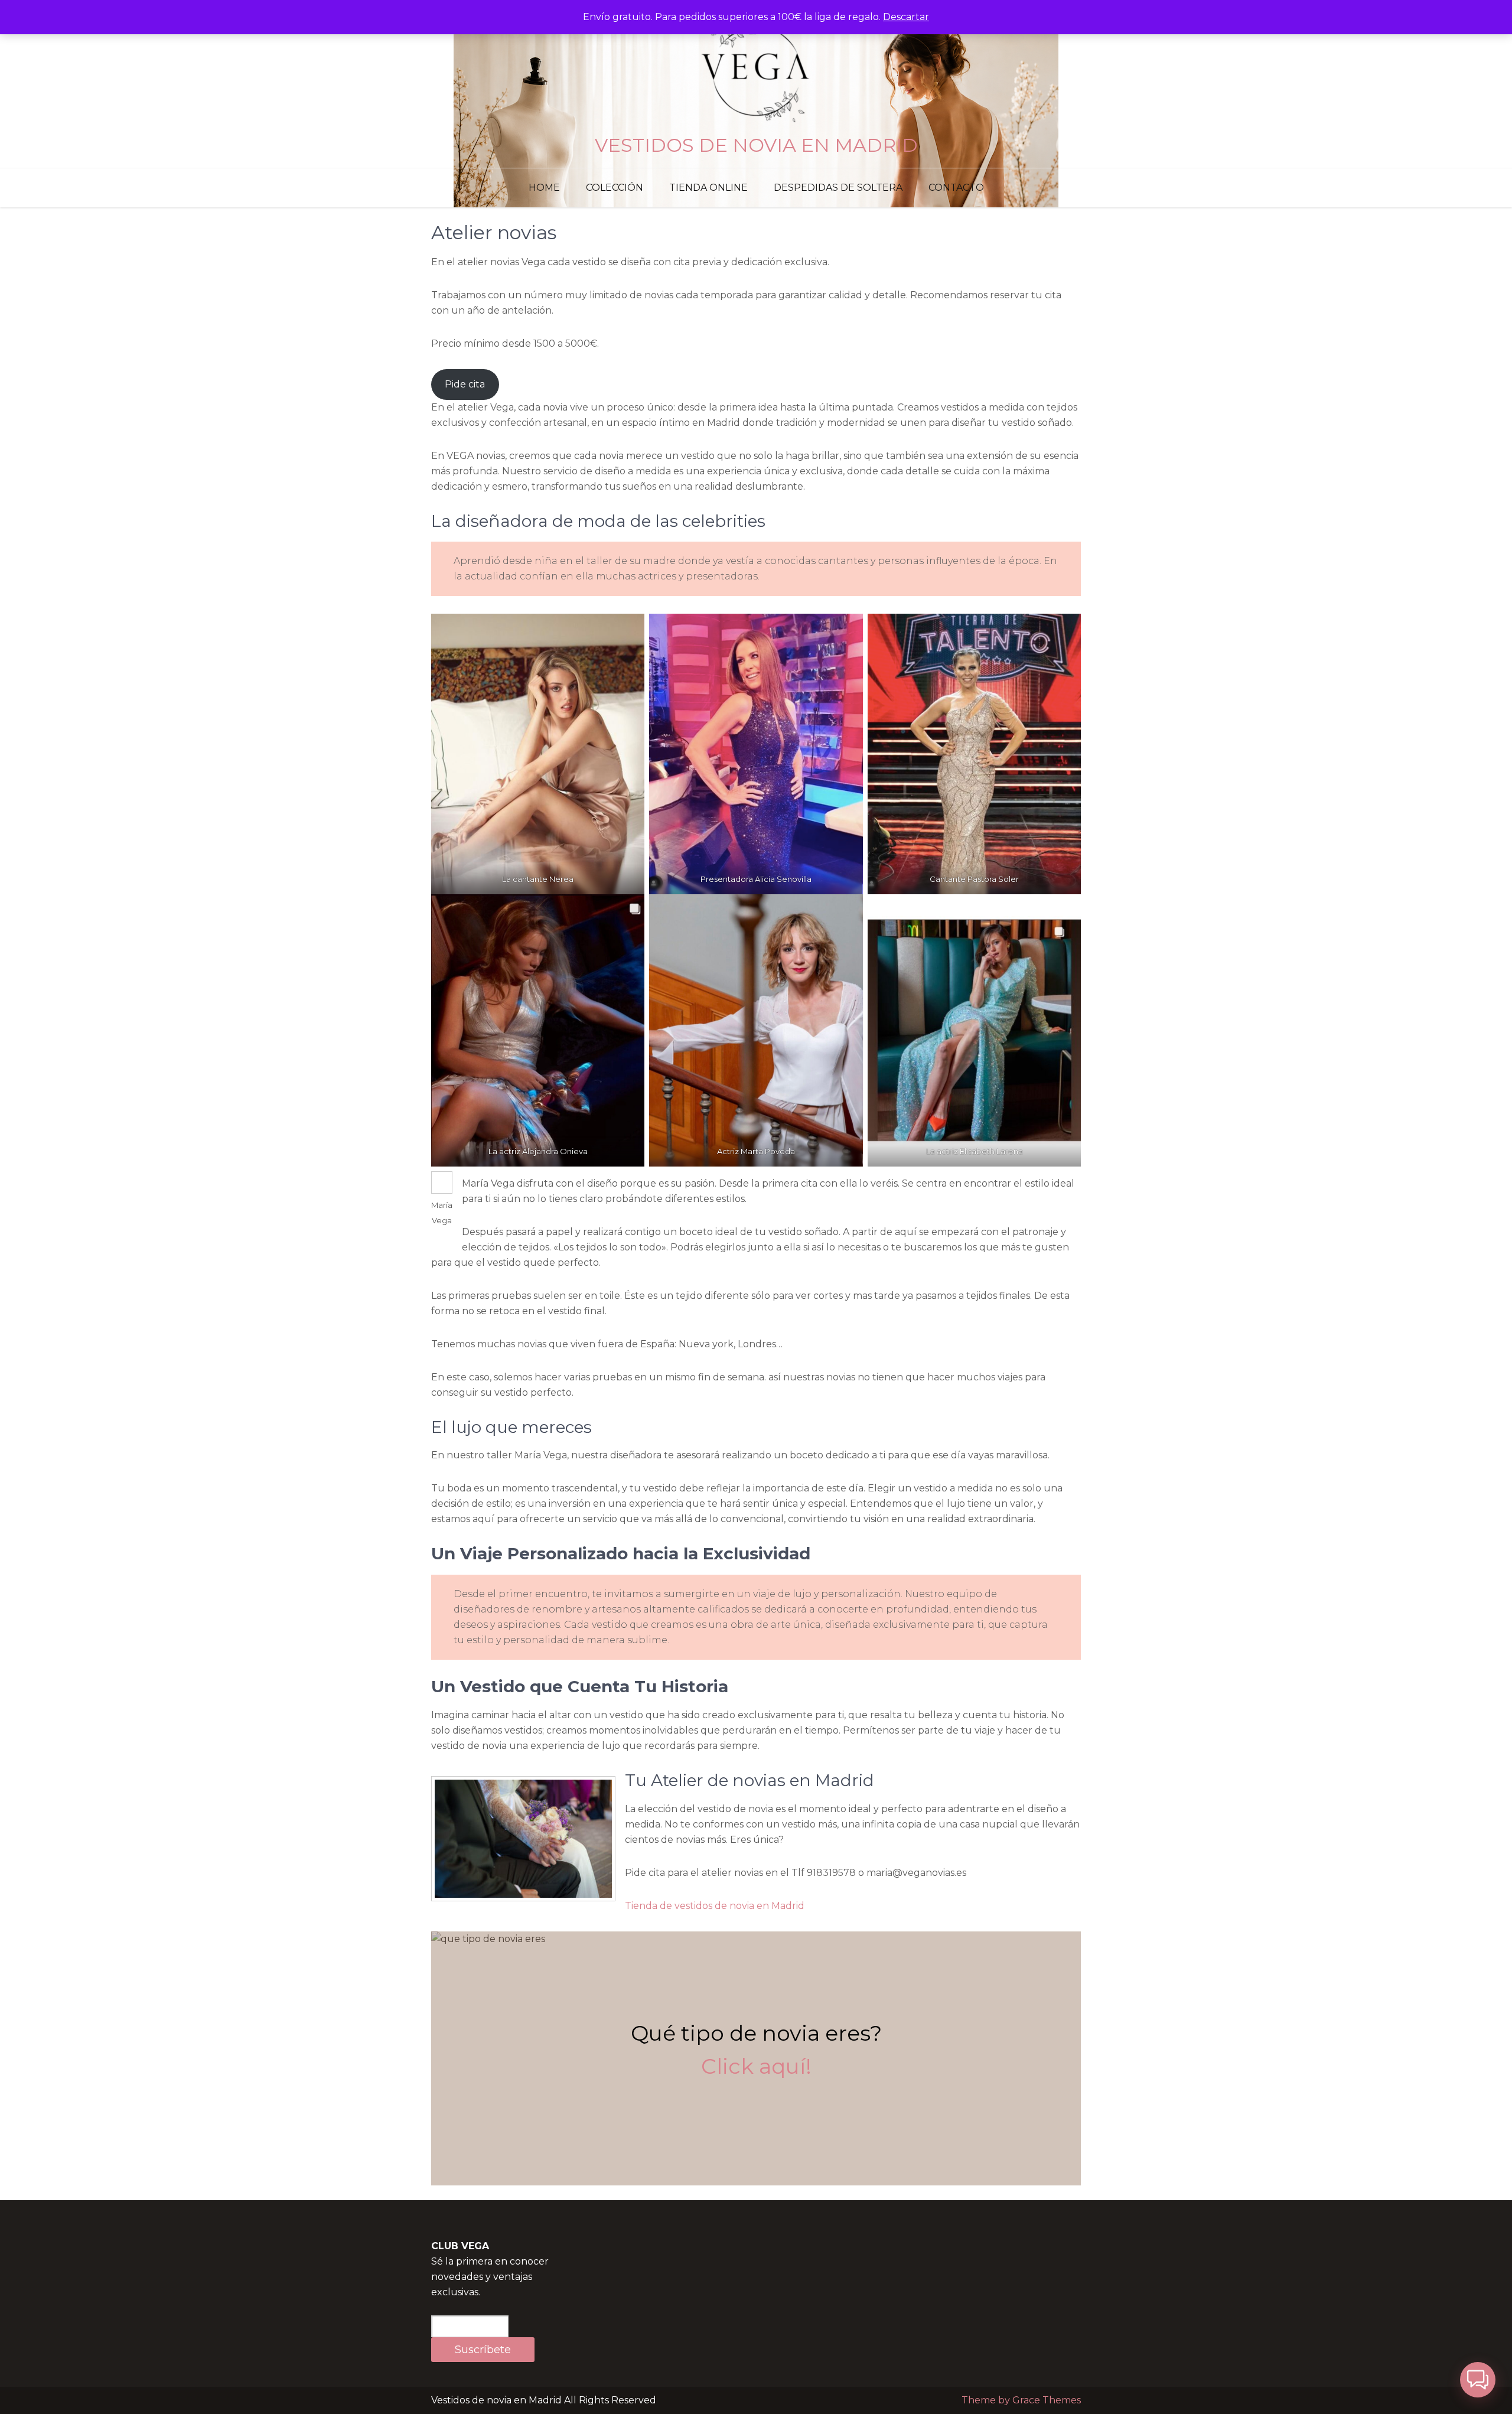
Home (544, 188)
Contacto (956, 188)
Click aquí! (756, 2066)
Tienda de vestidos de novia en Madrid (715, 1906)
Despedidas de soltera (838, 188)
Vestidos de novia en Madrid (756, 145)
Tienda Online (708, 188)
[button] (1478, 2380)
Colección (615, 188)
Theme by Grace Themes (1021, 2400)
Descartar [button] (906, 17)
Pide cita (465, 384)
